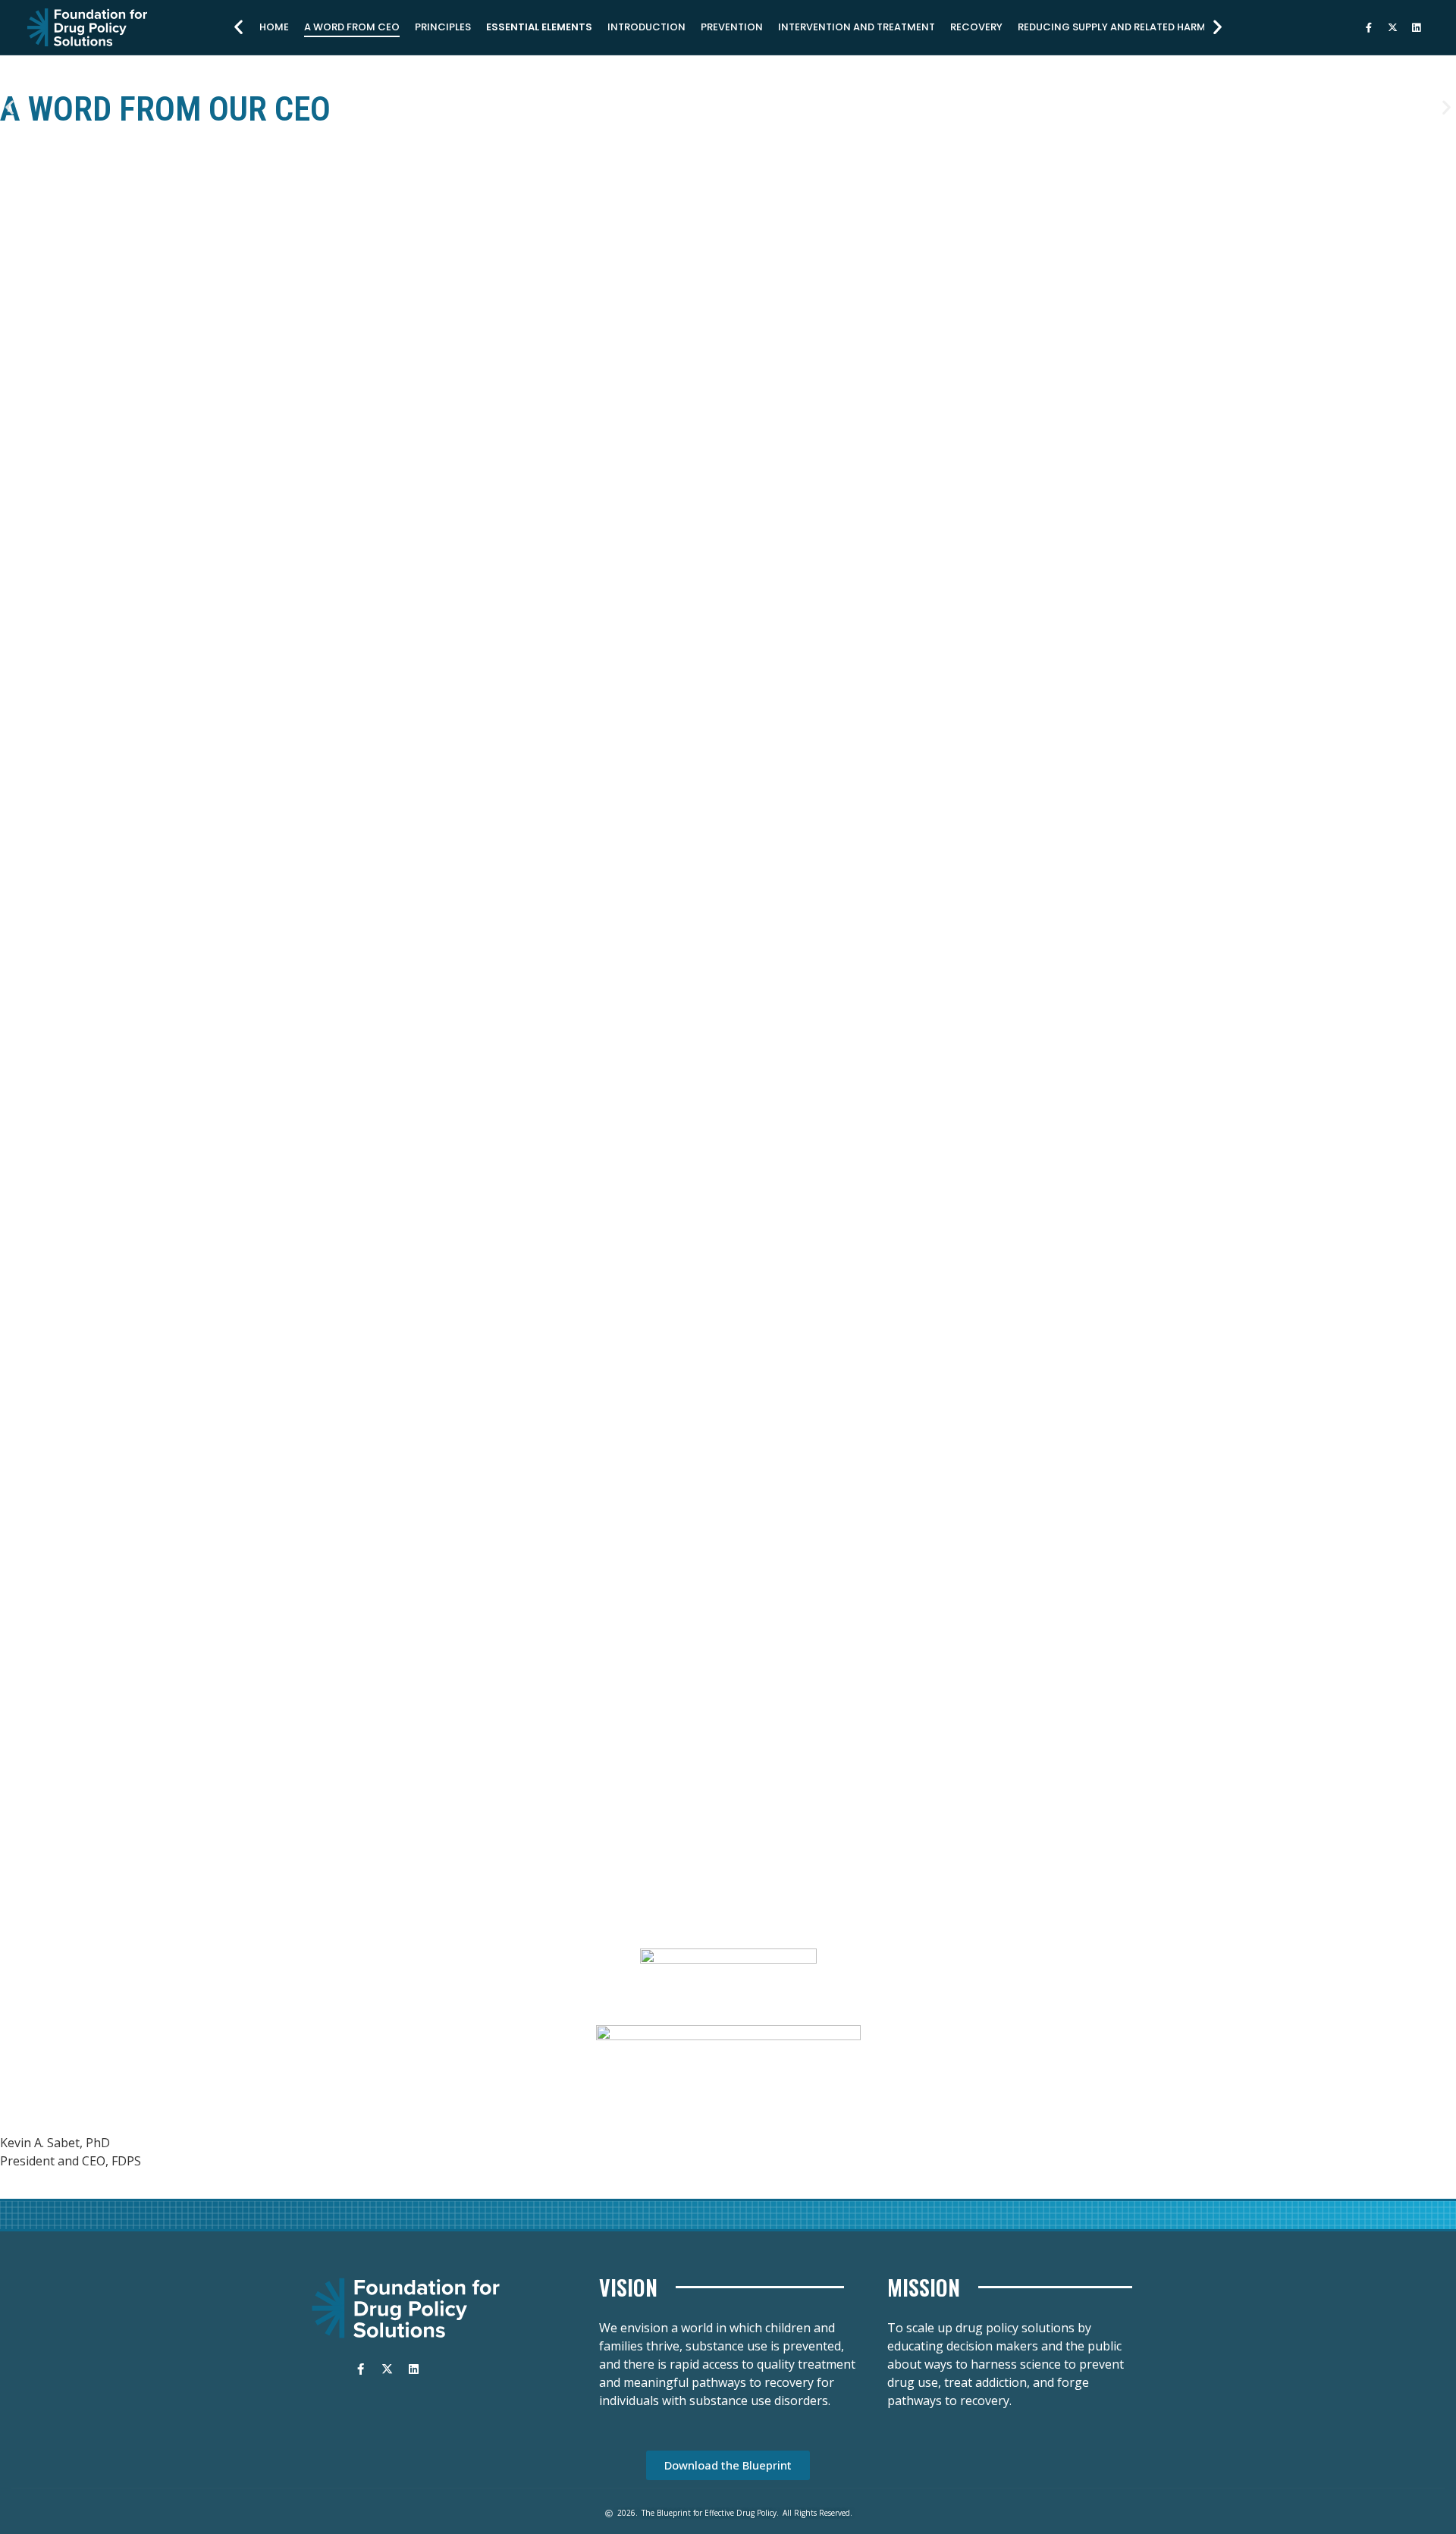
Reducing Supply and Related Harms (1115, 27)
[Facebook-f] (1369, 27)
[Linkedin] (1416, 27)
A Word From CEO (352, 27)
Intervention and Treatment (857, 27)
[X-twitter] (1392, 27)
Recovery (976, 27)
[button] (238, 27)
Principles (443, 27)
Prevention (732, 27)
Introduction (646, 27)
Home (274, 27)
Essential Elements (539, 27)
